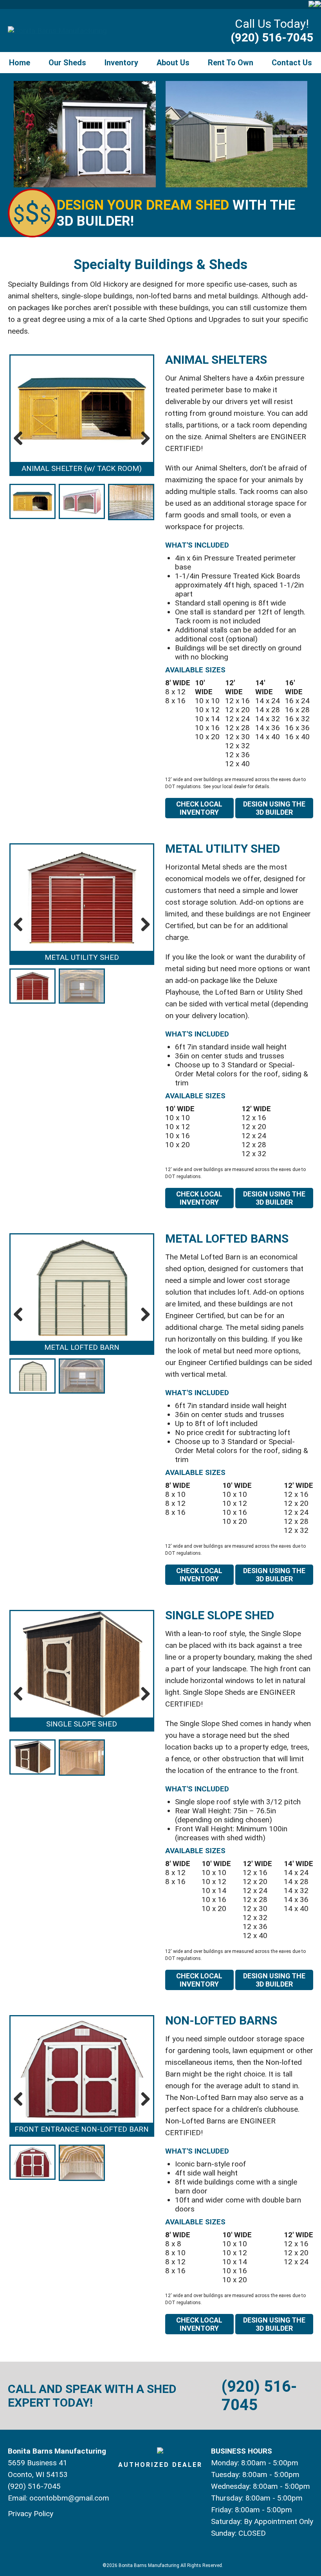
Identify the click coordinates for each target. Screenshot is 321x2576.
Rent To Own (231, 63)
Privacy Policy (31, 2514)
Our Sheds (67, 63)
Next (142, 438)
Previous (21, 438)
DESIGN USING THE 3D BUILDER (274, 808)
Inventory (121, 63)
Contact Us (292, 63)
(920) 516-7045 (272, 37)
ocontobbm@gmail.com (69, 2498)
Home (20, 63)
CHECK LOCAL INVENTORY (199, 808)
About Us (173, 63)
